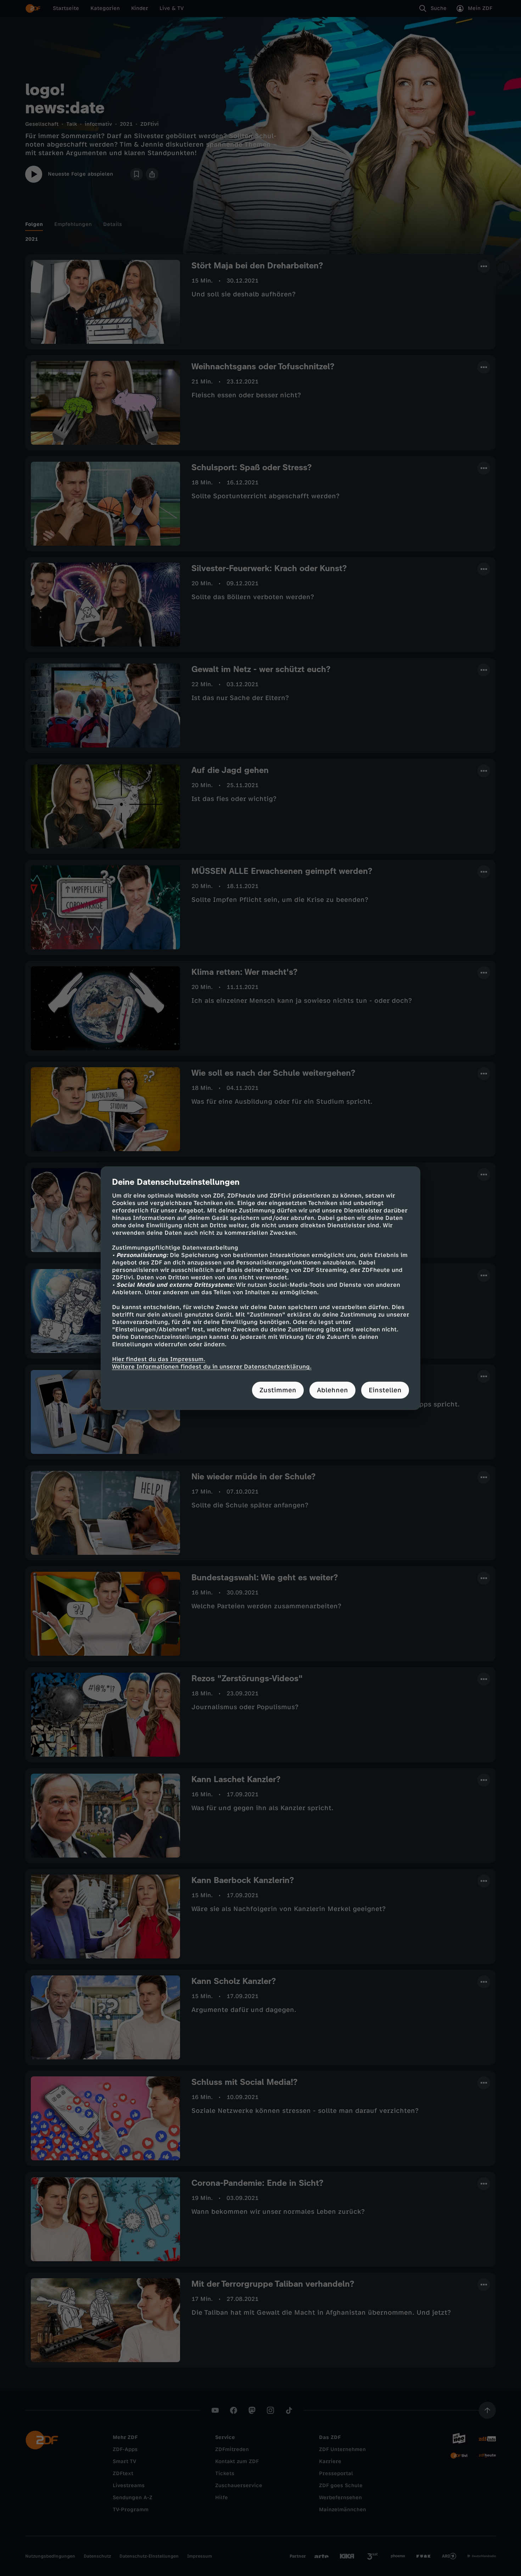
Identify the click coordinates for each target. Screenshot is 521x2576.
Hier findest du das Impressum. (159, 1359)
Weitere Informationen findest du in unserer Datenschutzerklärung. (212, 1367)
